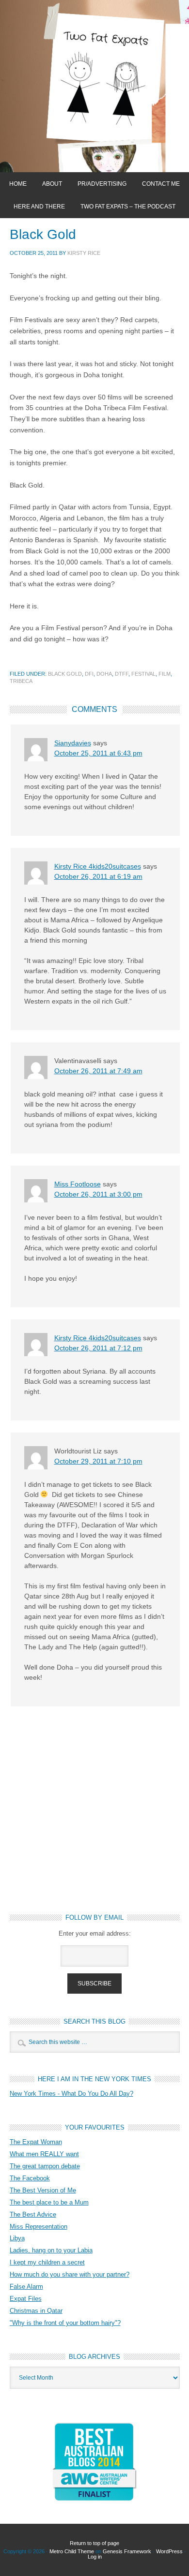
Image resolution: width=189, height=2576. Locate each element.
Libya (17, 2238)
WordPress (169, 2551)
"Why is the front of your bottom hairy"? (65, 2323)
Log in (95, 2557)
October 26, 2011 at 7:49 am (98, 1071)
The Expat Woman (36, 2142)
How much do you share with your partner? (70, 2274)
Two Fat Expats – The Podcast (128, 207)
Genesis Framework (127, 2551)
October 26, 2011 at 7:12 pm (98, 1348)
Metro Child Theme (72, 2551)
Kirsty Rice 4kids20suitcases (98, 866)
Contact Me (161, 184)
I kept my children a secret (47, 2262)
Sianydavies (73, 743)
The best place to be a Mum (49, 2202)
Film (165, 674)
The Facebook (30, 2178)
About (52, 184)
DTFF (122, 674)
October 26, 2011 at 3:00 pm (98, 1194)
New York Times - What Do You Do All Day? (71, 2094)
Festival (143, 674)
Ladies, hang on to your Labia (51, 2250)
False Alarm (26, 2287)
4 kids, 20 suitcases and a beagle (94, 86)
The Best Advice (33, 2214)
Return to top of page (94, 2543)
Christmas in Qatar (36, 2311)
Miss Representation (39, 2227)
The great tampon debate (45, 2166)
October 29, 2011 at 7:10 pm (98, 1461)
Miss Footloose (78, 1184)
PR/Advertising (102, 184)
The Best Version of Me (43, 2190)
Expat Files (26, 2299)
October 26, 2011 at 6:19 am (98, 876)
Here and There (39, 207)
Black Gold (65, 674)
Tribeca (21, 681)
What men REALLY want (44, 2154)
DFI (89, 674)
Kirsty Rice (84, 253)
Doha (104, 674)
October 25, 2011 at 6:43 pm (98, 753)
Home (18, 184)
